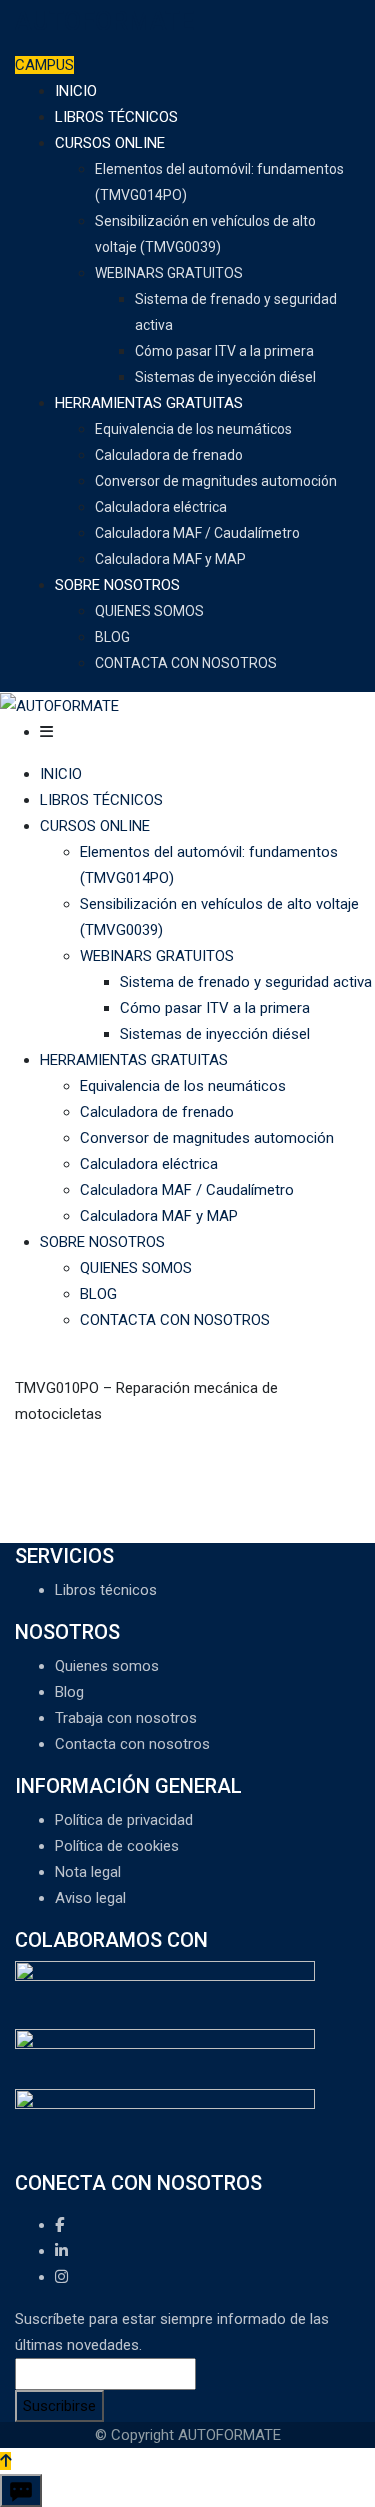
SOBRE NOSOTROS (117, 585)
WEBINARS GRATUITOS (169, 273)
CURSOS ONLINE (110, 143)
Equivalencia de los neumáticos (193, 429)
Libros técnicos (106, 1590)
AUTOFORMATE (104, 21)
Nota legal (88, 1872)
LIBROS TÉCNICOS (116, 117)
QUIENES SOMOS (149, 611)
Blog (69, 1692)
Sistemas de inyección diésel (225, 377)
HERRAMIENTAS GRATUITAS (149, 403)
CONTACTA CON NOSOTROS (186, 663)
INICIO (76, 91)
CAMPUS (44, 65)
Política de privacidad (124, 1820)
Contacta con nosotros (132, 1744)
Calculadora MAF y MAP (170, 559)
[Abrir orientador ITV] (21, 2490)
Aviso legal (90, 1898)
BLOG (112, 637)
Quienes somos (107, 1666)
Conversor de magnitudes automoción (216, 481)
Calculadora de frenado (169, 455)
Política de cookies (117, 1846)
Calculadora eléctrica (161, 507)
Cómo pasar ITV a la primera (224, 351)
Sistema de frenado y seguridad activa (246, 982)
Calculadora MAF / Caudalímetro (197, 533)
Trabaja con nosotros (126, 1718)
